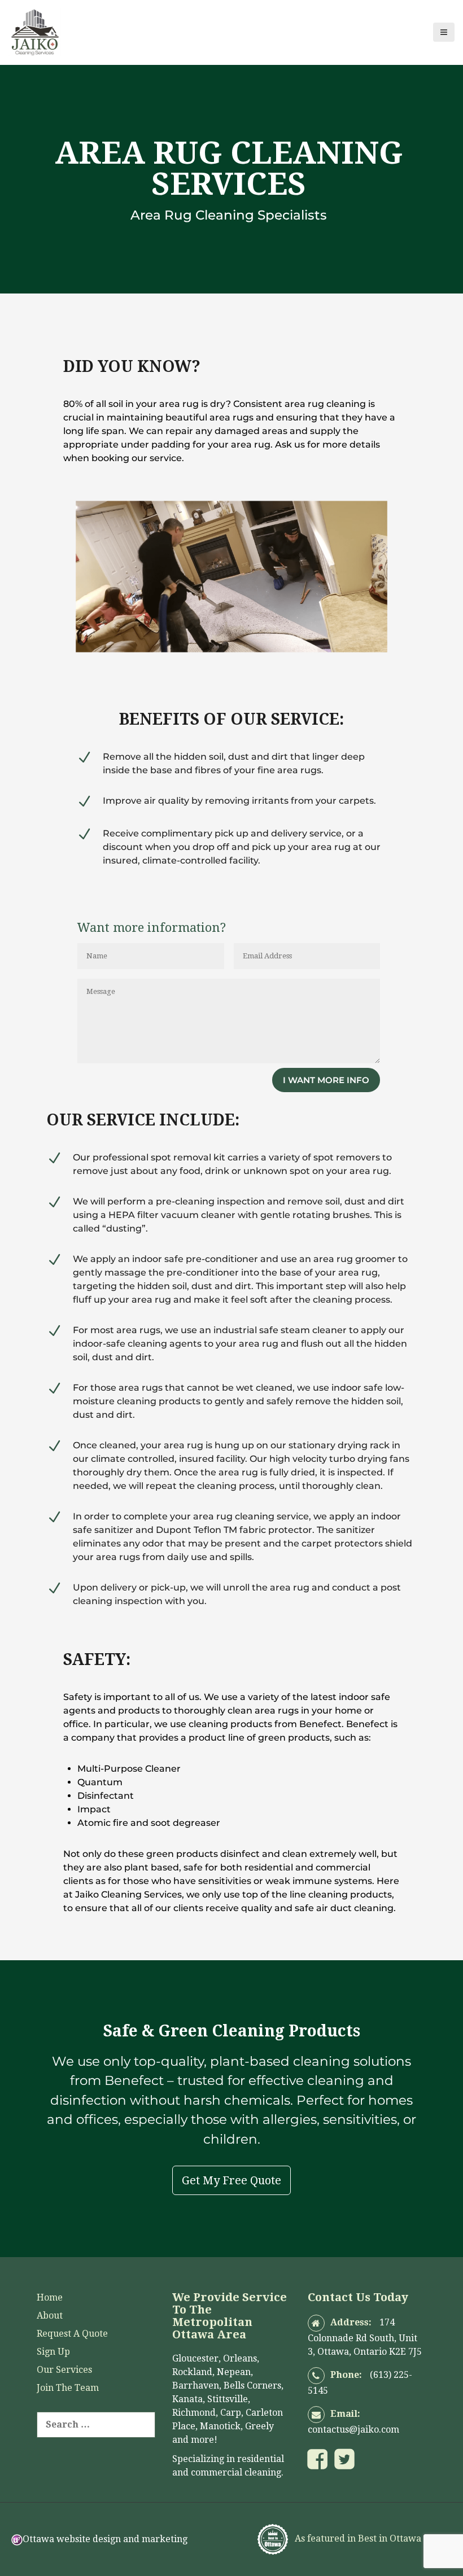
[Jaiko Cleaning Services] (35, 31)
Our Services (64, 2370)
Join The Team (68, 2388)
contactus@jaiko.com (353, 2430)
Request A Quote (72, 2334)
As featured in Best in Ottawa (357, 2539)
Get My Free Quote (231, 2180)
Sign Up (53, 2352)
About (50, 2316)
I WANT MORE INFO (326, 1080)
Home (50, 2297)
